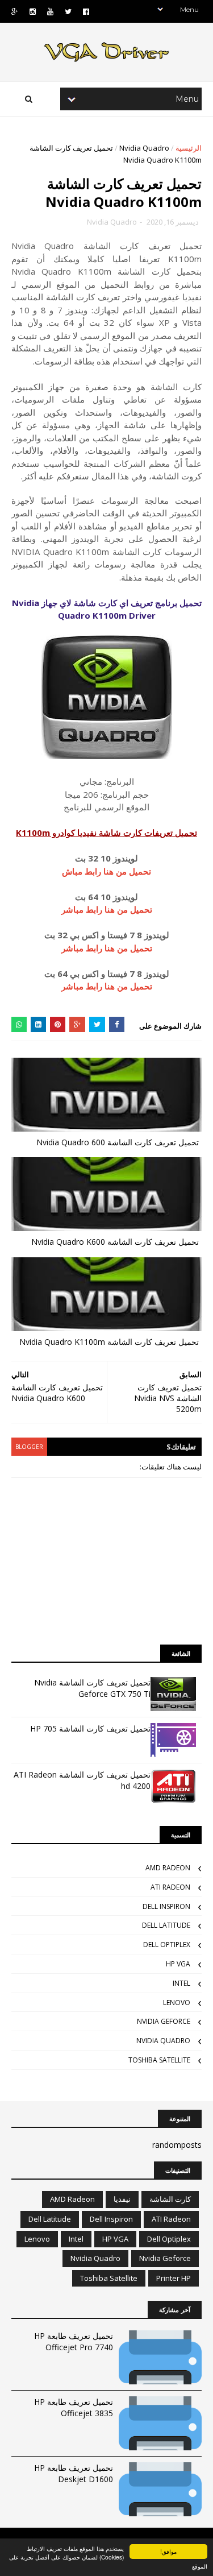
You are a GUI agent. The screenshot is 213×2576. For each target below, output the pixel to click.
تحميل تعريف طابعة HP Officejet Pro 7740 (74, 2341)
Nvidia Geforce (164, 2021)
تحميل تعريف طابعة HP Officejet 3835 (74, 2407)
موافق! (168, 2551)
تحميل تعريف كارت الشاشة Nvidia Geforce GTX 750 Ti (92, 1688)
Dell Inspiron (166, 1906)
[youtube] (50, 12)
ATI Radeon (170, 1887)
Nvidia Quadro (144, 148)
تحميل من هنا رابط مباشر (107, 909)
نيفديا (122, 2199)
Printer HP (174, 2278)
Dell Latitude (166, 1925)
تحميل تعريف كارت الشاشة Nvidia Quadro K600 (115, 1242)
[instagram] (33, 12)
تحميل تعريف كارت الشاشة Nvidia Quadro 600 (118, 1142)
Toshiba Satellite (159, 2060)
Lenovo (177, 2003)
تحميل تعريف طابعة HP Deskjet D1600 (74, 2473)
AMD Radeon (168, 1868)
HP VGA (178, 1964)
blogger (29, 1447)
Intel (181, 1983)
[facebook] (86, 12)
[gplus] (15, 12)
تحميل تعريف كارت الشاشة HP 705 (90, 1728)
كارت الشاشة (170, 2199)
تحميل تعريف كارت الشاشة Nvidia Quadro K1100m (109, 1342)
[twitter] (68, 12)
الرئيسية (189, 148)
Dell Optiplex (167, 1945)
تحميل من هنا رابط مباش (106, 871)
